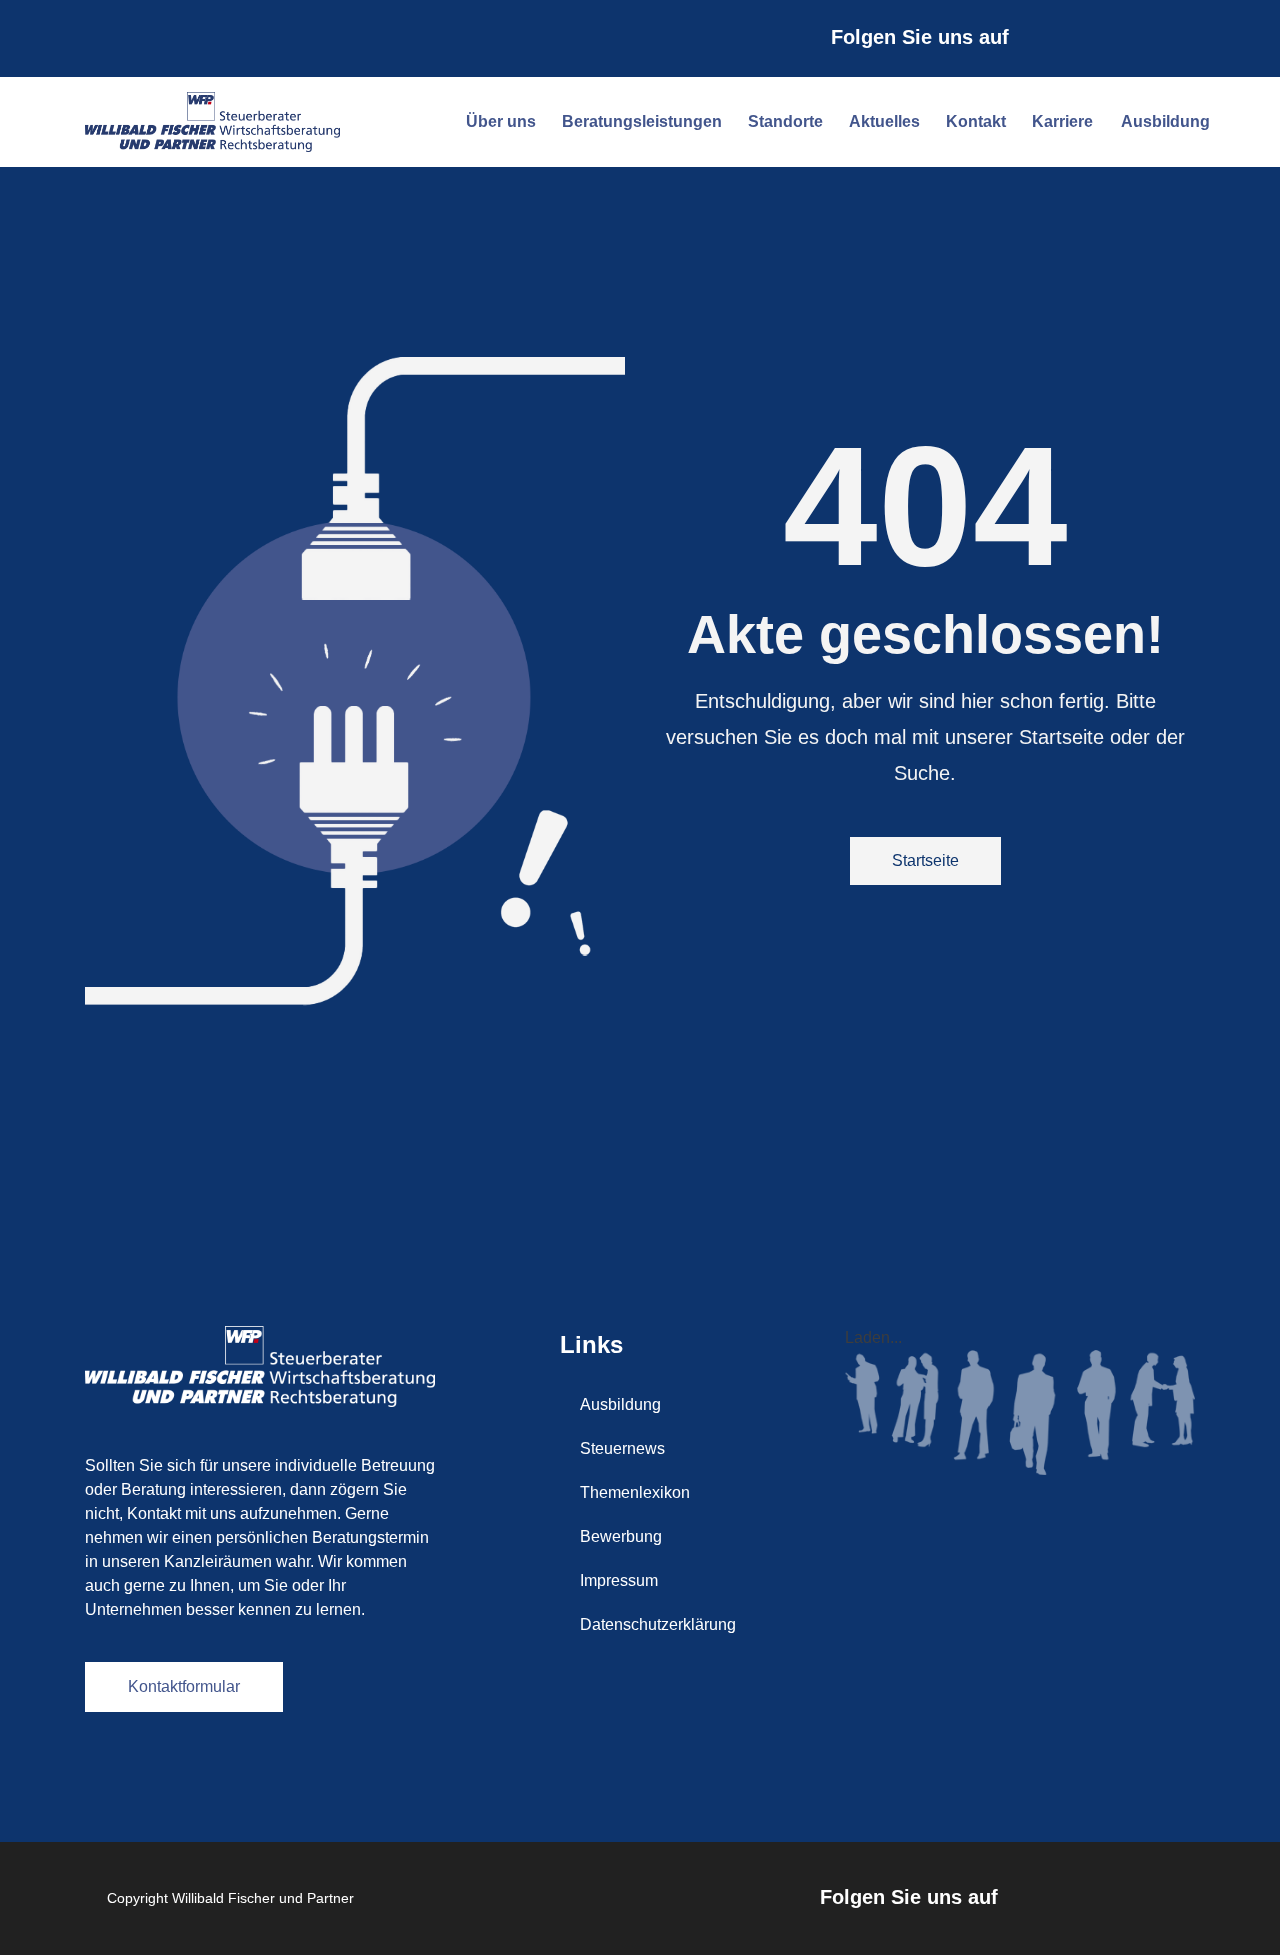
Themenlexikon (635, 1492)
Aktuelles (884, 121)
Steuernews (622, 1448)
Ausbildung (1165, 121)
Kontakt (976, 121)
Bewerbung (621, 1536)
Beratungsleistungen (642, 121)
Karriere (1062, 121)
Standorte (785, 121)
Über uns (501, 121)
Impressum (619, 1580)
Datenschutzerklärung (658, 1624)
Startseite (925, 860)
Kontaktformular (184, 1686)
